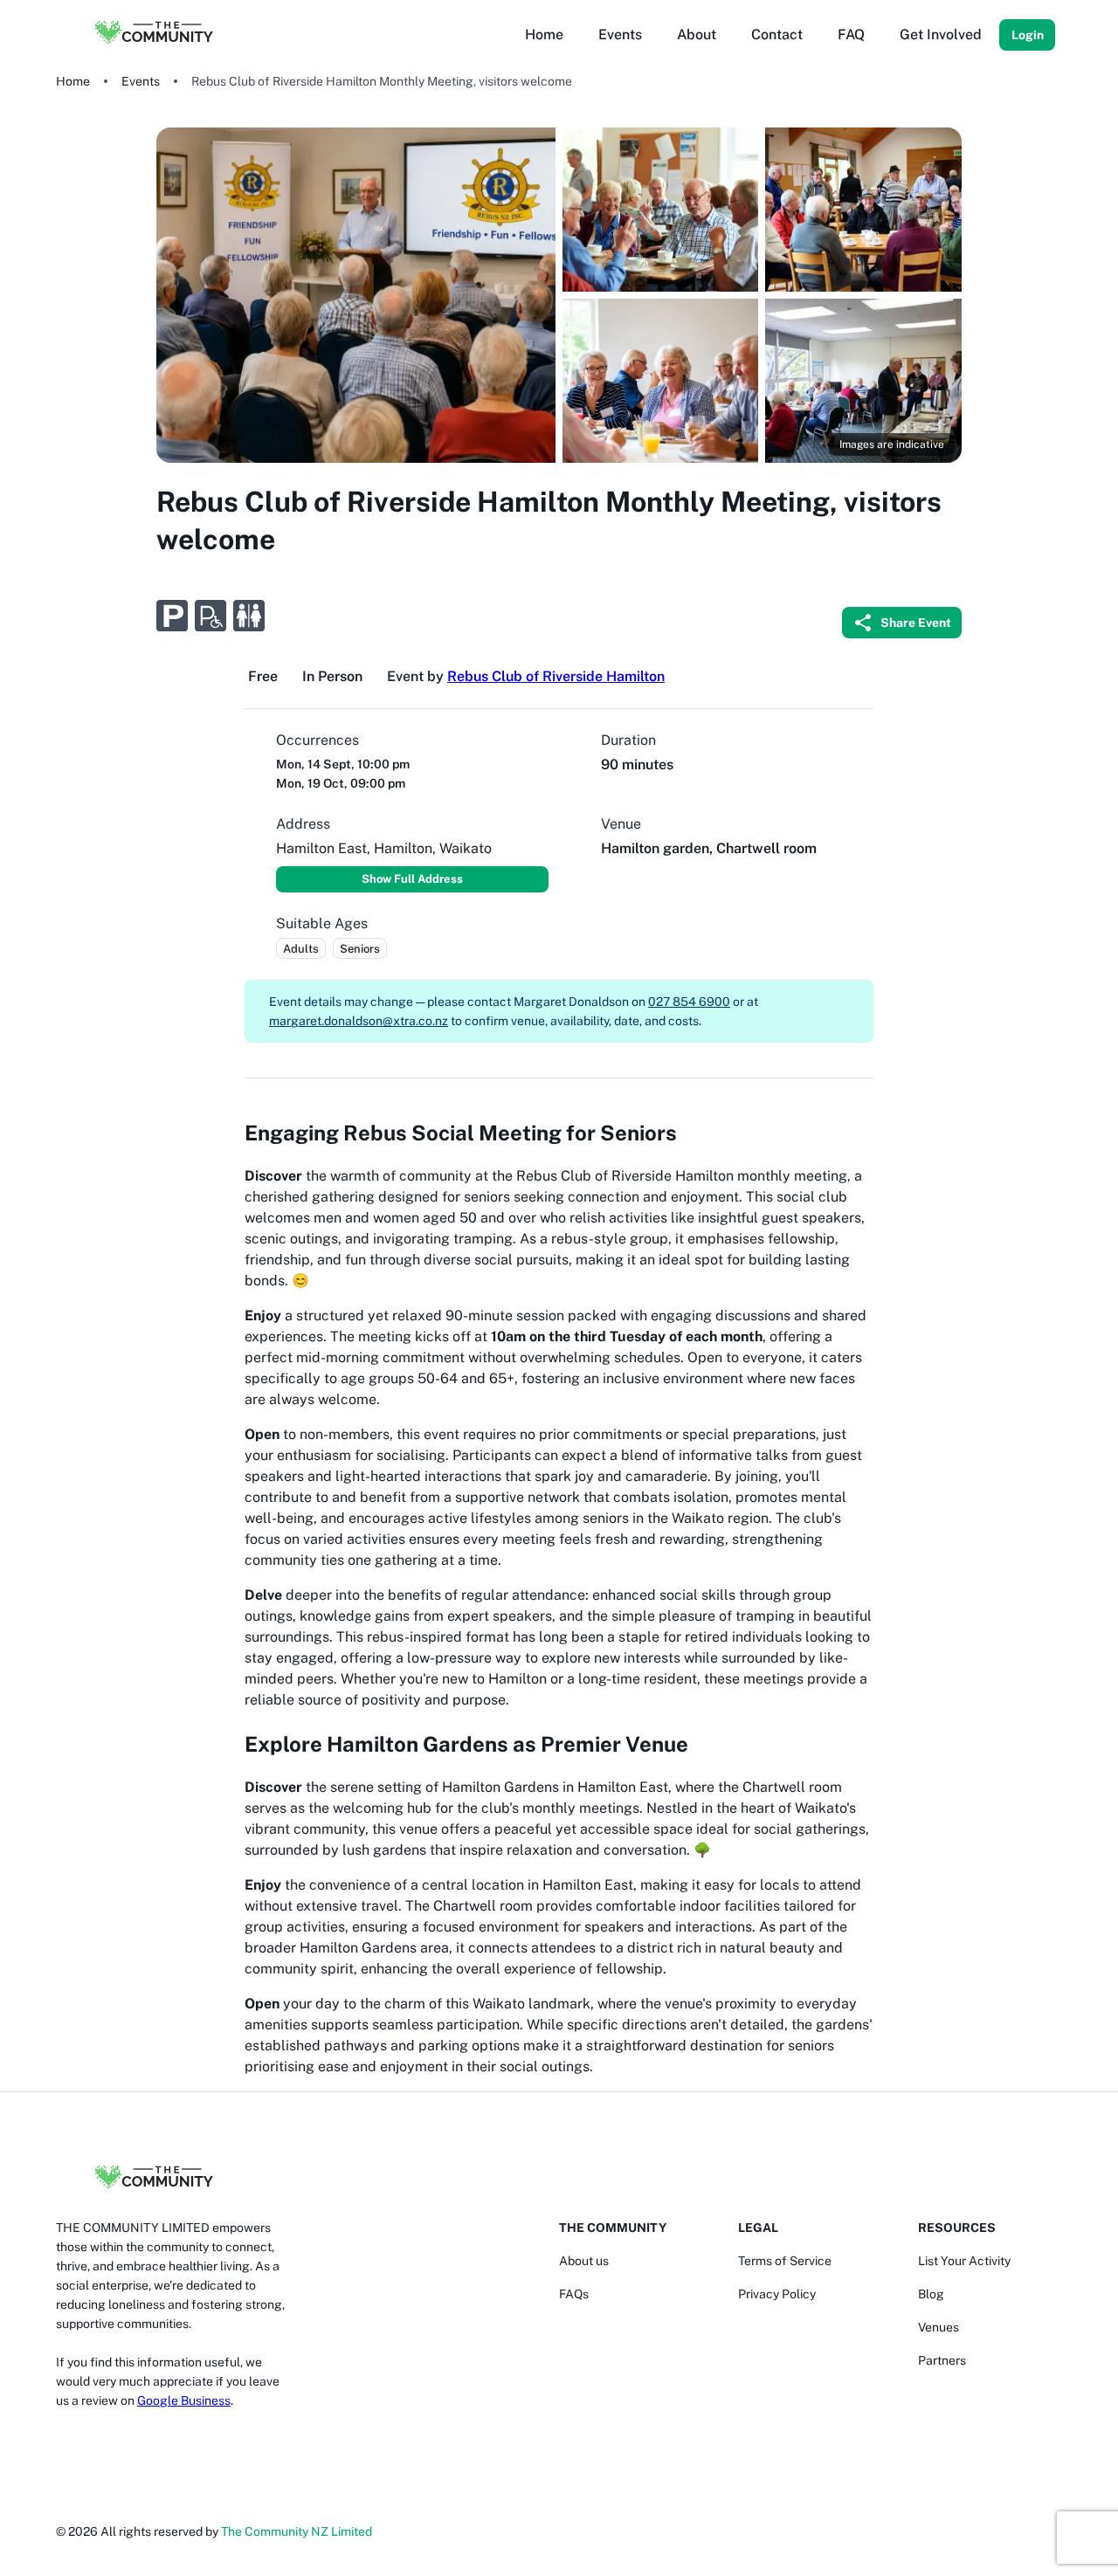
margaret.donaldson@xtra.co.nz (359, 1021)
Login (1028, 35)
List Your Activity (964, 2261)
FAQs (574, 2294)
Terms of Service (785, 2261)
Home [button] (544, 34)
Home (73, 81)
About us (584, 2261)
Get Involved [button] (941, 34)
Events (141, 81)
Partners (942, 2360)
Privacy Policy (777, 2294)
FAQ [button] (851, 34)
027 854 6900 (689, 1002)
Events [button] (620, 34)
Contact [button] (777, 34)
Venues (939, 2327)
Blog (931, 2294)
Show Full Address (412, 879)
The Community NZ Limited (297, 2531)
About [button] (697, 34)
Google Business (184, 2400)
